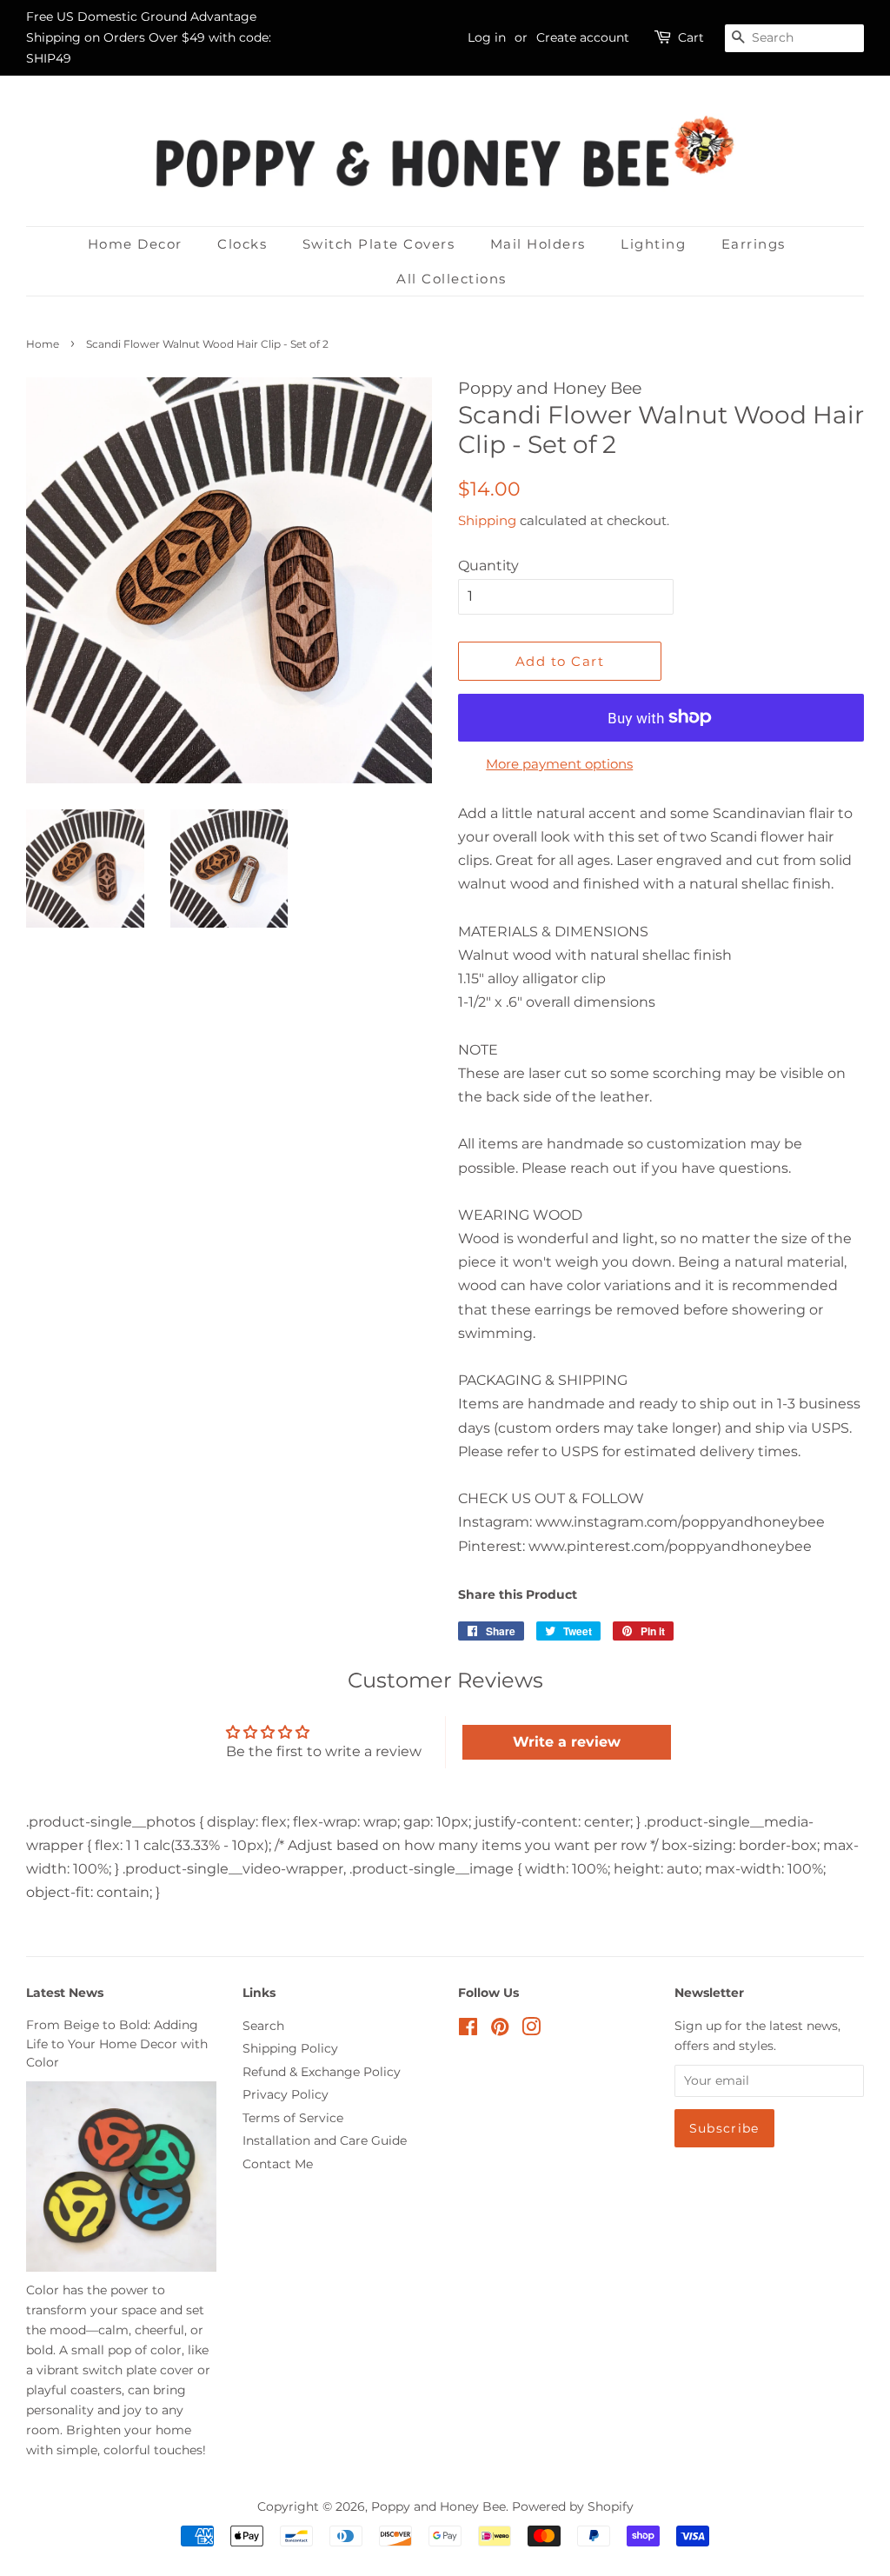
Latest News (65, 1993)
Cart (691, 37)
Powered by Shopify (573, 2506)
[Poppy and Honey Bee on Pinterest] (500, 2030)
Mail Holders (538, 244)
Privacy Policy (286, 2094)
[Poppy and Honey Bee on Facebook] (468, 2030)
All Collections (452, 279)
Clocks (242, 244)
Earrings (754, 244)
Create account (583, 37)
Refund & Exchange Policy (322, 2072)
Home (43, 344)
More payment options (559, 764)
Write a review (567, 1742)
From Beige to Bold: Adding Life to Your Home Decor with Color (117, 2044)
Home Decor (135, 244)
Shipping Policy (290, 2048)
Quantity (488, 566)
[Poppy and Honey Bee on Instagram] (531, 2030)
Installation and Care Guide (325, 2140)
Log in (487, 37)
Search (263, 2026)
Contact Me (278, 2164)
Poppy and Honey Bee (438, 2506)
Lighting (653, 244)
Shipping (487, 520)
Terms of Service (293, 2118)
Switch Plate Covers (379, 244)
